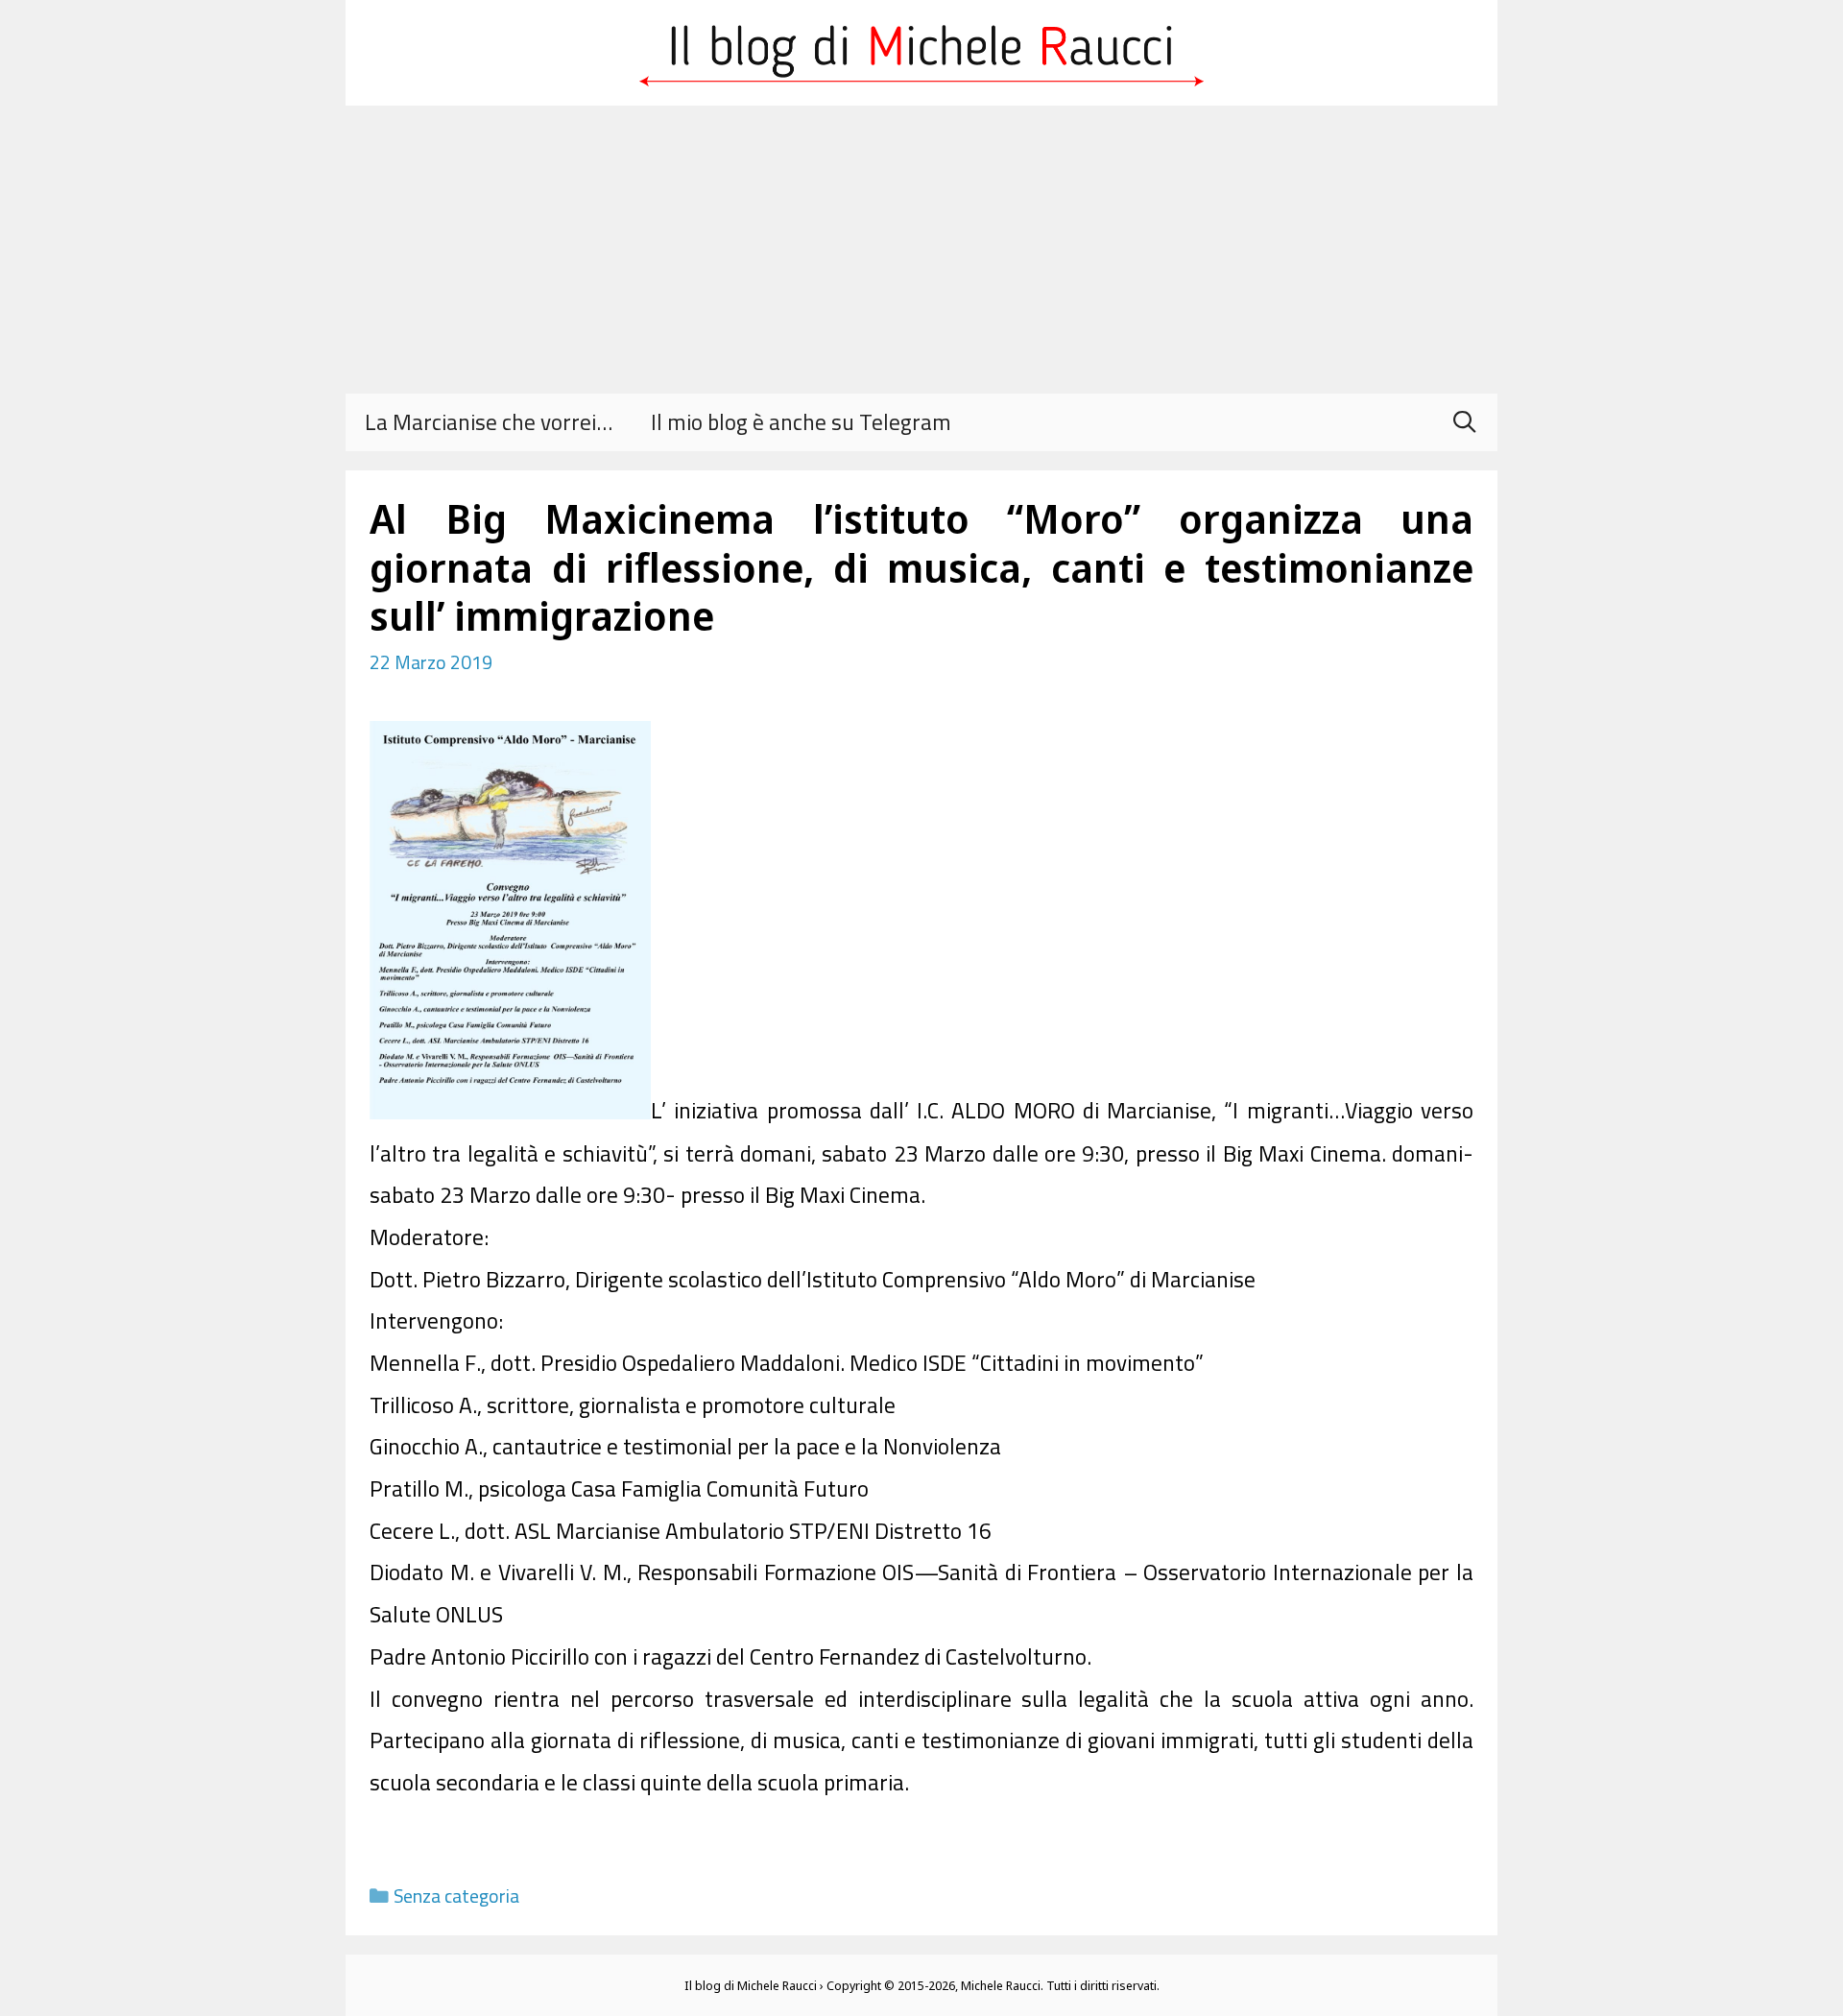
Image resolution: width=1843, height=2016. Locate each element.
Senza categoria (456, 1896)
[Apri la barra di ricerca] (1464, 422)
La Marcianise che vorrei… (489, 422)
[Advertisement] (921, 250)
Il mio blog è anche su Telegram (801, 422)
